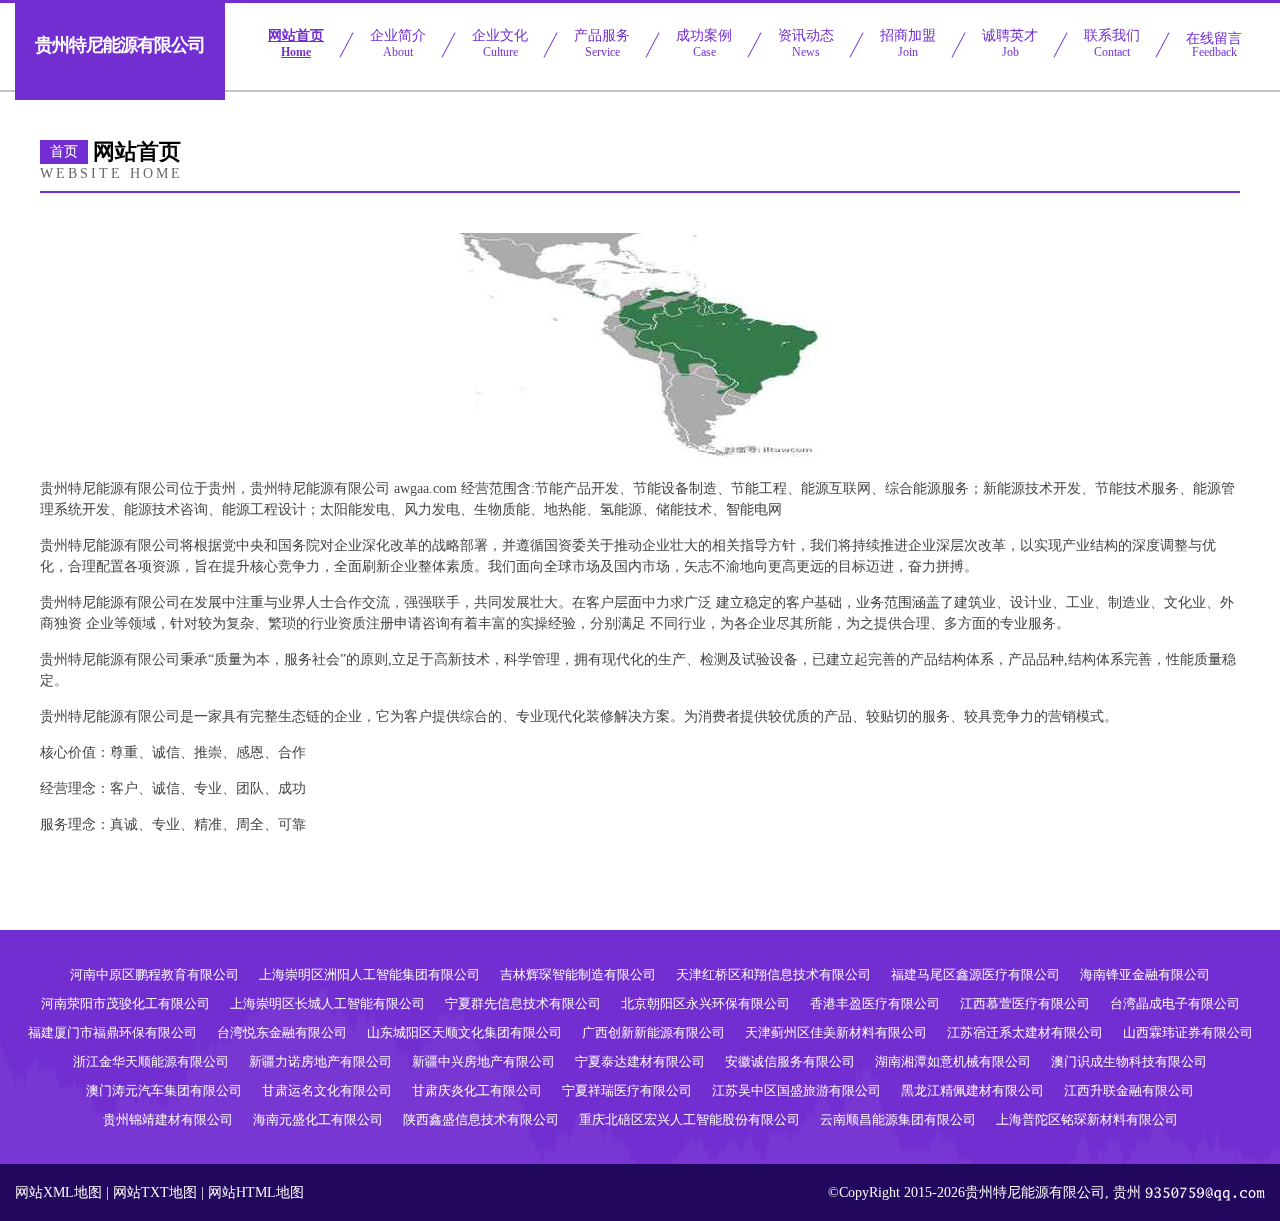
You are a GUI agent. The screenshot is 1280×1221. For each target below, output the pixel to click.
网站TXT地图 (155, 1192)
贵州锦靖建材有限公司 (168, 1119)
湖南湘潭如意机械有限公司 (953, 1061)
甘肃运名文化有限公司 (327, 1090)
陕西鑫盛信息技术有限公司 (481, 1119)
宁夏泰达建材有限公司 (640, 1061)
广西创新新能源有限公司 (653, 1032)
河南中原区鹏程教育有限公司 (154, 974)
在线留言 (1214, 45)
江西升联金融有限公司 (1129, 1090)
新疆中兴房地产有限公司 (483, 1061)
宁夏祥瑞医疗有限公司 (627, 1090)
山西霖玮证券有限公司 (1188, 1032)
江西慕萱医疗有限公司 (1025, 1003)
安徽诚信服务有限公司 (790, 1061)
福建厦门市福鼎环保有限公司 (112, 1032)
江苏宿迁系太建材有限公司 (1025, 1032)
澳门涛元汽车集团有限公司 (164, 1090)
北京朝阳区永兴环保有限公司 (705, 1003)
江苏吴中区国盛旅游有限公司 (796, 1090)
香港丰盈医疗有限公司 (875, 1003)
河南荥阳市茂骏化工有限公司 (125, 1003)
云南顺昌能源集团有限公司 (898, 1119)
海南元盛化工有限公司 (318, 1119)
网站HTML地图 (256, 1192)
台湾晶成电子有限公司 (1175, 1003)
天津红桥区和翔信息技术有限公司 (773, 974)
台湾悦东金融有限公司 (282, 1032)
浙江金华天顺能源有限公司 (151, 1061)
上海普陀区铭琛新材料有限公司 (1087, 1119)
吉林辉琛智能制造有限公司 (578, 974)
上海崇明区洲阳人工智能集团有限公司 (369, 974)
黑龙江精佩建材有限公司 (972, 1090)
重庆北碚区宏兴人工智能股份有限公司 (689, 1119)
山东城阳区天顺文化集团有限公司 (464, 1032)
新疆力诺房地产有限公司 (320, 1061)
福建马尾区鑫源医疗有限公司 (975, 974)
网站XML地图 (58, 1192)
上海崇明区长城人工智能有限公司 (327, 1003)
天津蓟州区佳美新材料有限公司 (836, 1032)
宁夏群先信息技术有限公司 (523, 1003)
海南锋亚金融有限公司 (1145, 974)
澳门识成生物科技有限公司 (1129, 1061)
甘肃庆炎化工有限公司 (477, 1090)
